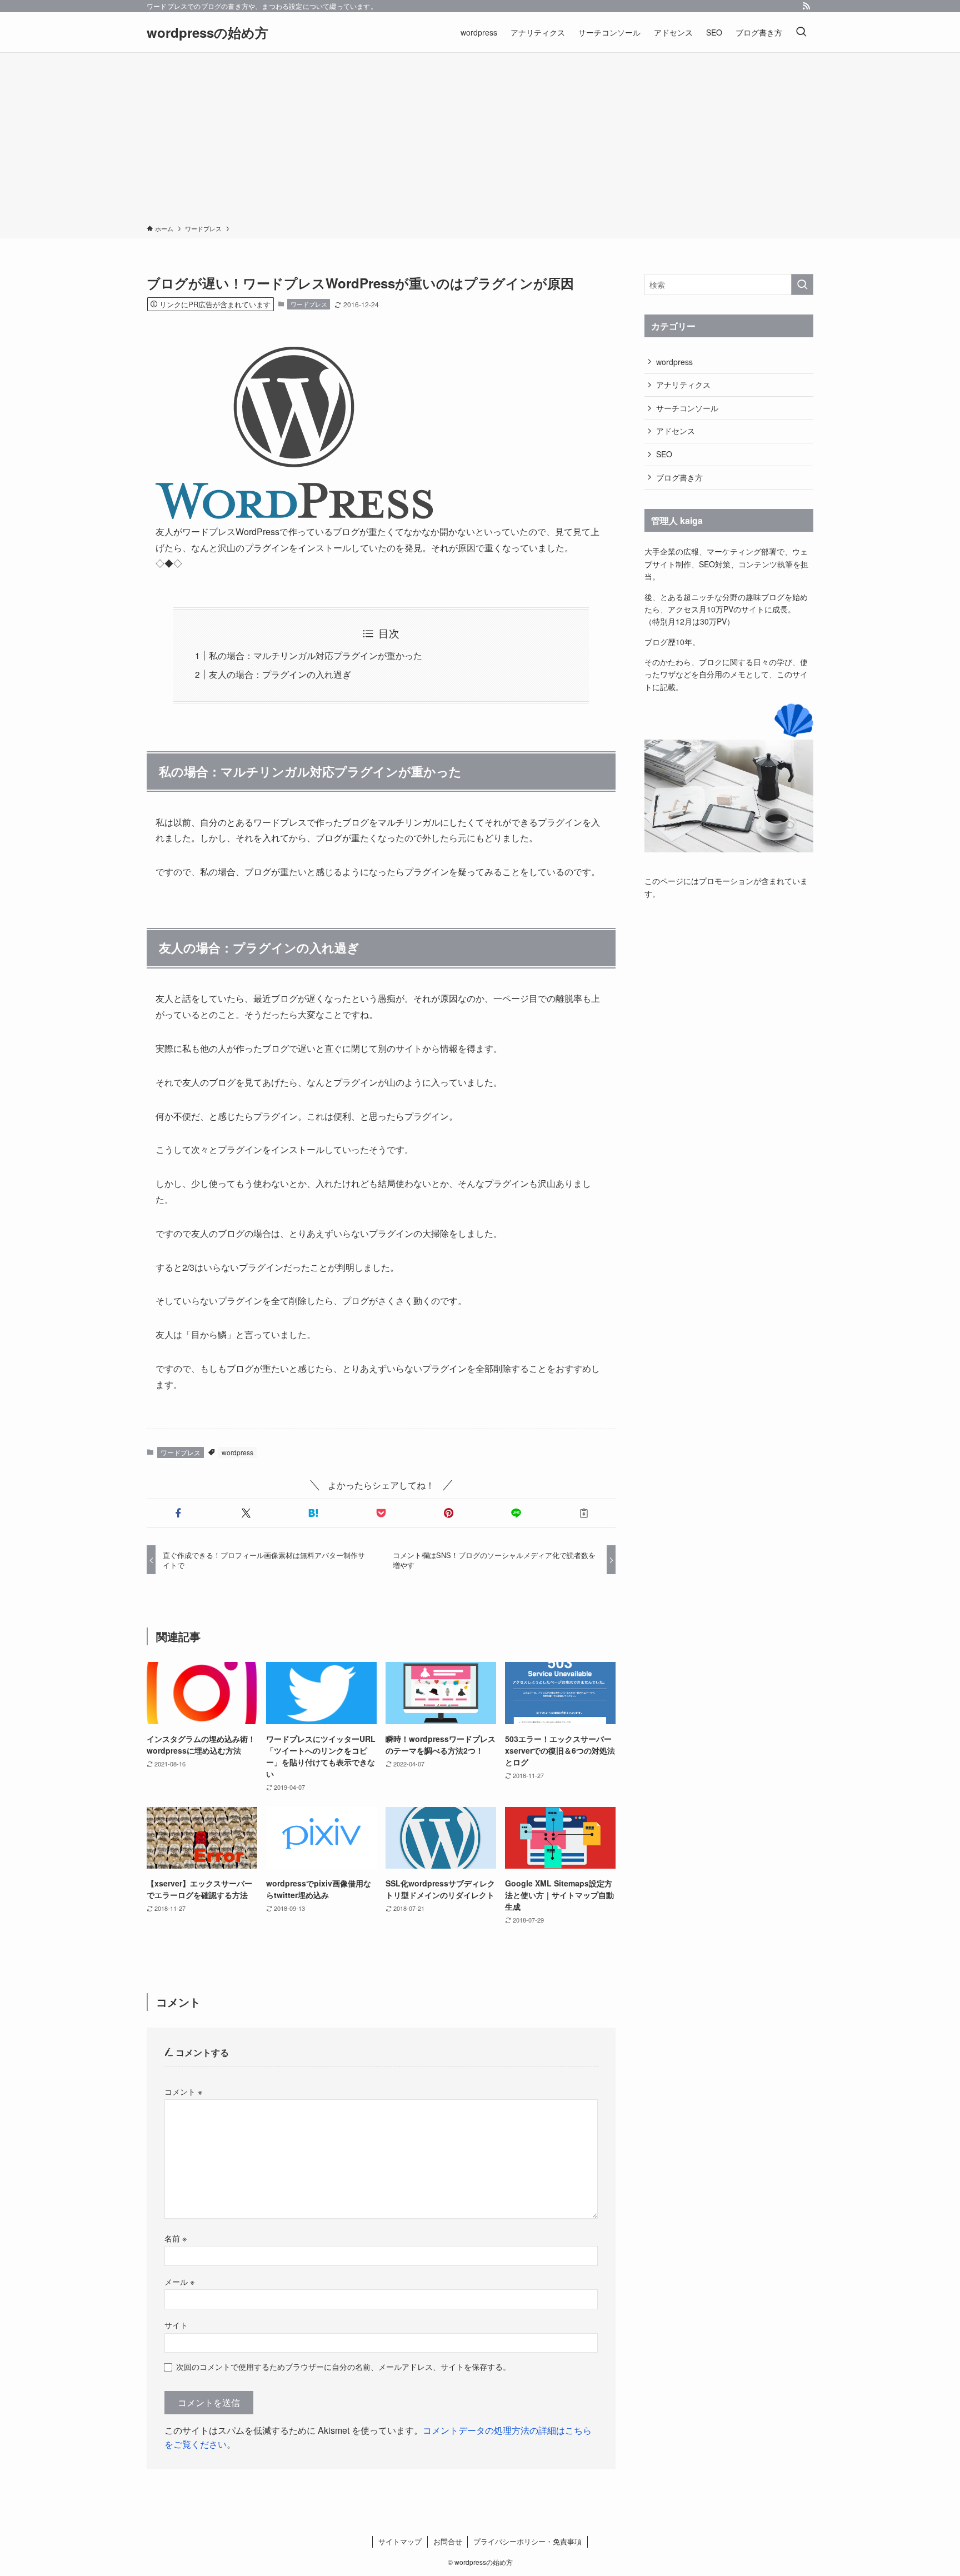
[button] (178, 1513)
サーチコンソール (687, 408)
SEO (664, 454)
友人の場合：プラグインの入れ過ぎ (280, 674)
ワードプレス (309, 304)
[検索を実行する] (802, 284)
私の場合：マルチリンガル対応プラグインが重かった (316, 655)
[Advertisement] (480, 141)
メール (179, 2281)
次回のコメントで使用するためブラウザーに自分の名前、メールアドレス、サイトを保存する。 (343, 2366)
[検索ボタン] (801, 32)
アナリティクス (683, 385)
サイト (176, 2325)
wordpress (237, 1452)
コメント (183, 2091)
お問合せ (448, 2541)
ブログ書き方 (679, 477)
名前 (176, 2238)
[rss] (806, 6)
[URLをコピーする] (584, 1513)
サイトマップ (400, 2541)
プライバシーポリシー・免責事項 (527, 2541)
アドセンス (676, 431)
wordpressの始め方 (207, 32)
